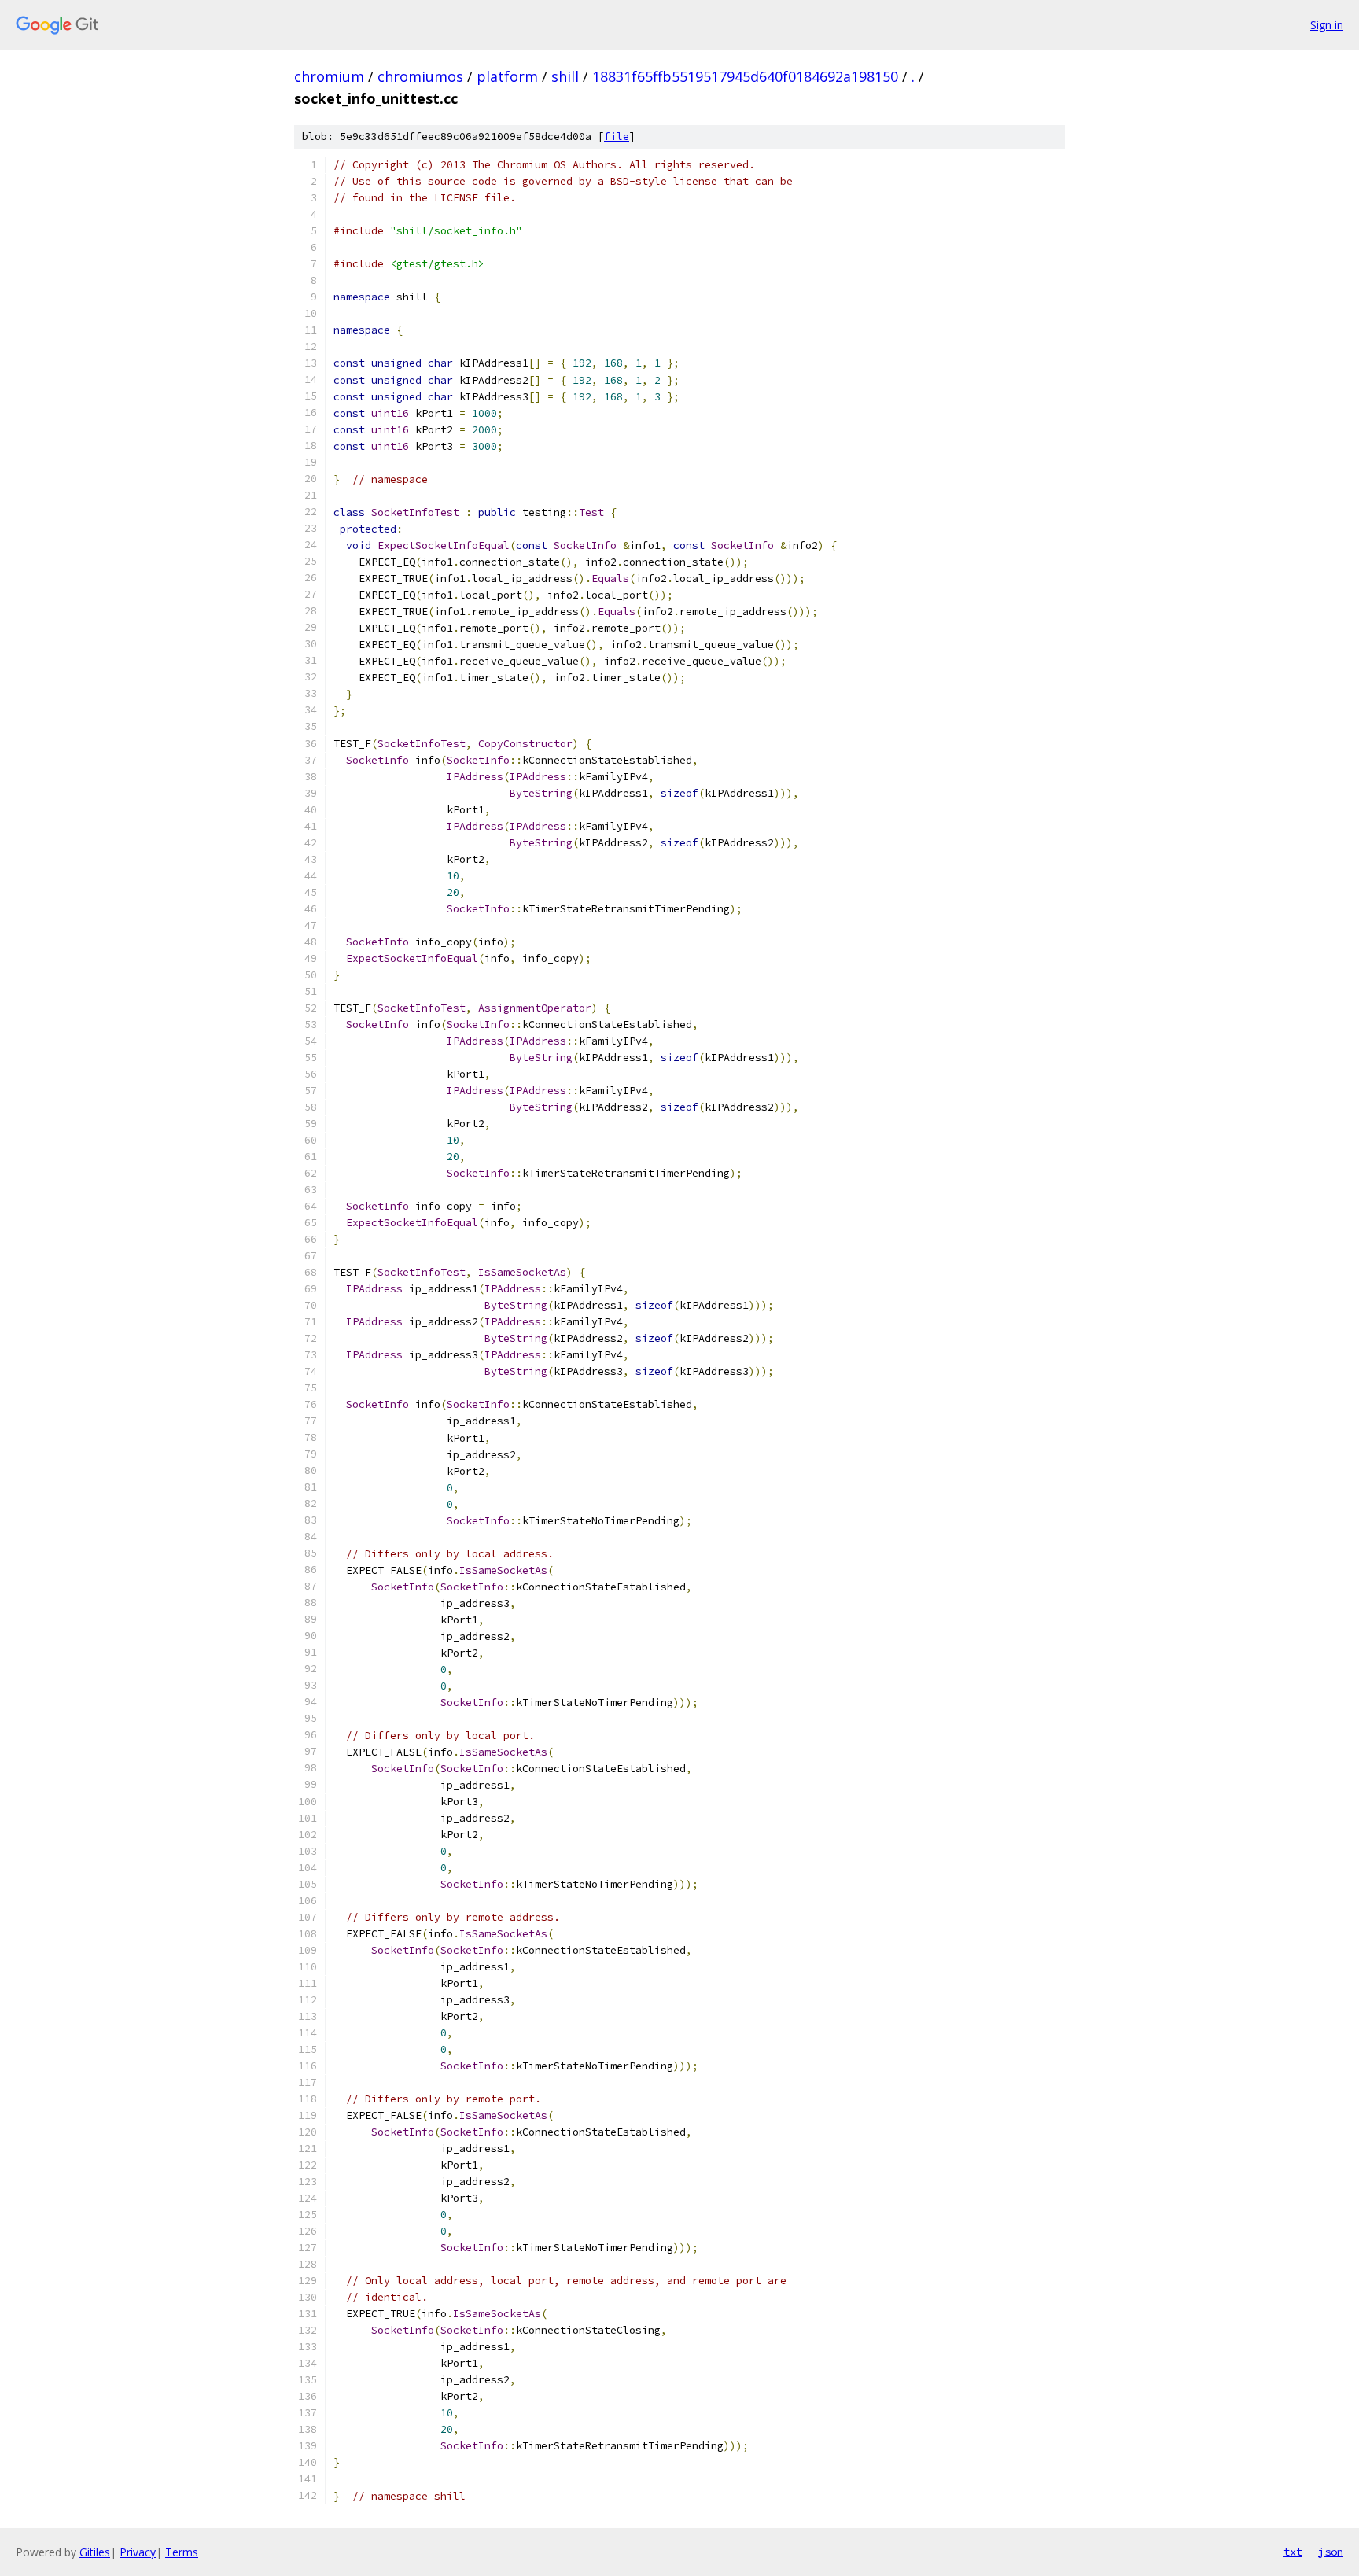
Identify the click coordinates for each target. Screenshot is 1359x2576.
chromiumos (420, 76)
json (1331, 2552)
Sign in (1327, 25)
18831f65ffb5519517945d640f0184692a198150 (745, 76)
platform (507, 76)
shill (565, 76)
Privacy (138, 2552)
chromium (329, 76)
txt (1293, 2552)
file (617, 136)
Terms (182, 2552)
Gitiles (95, 2552)
